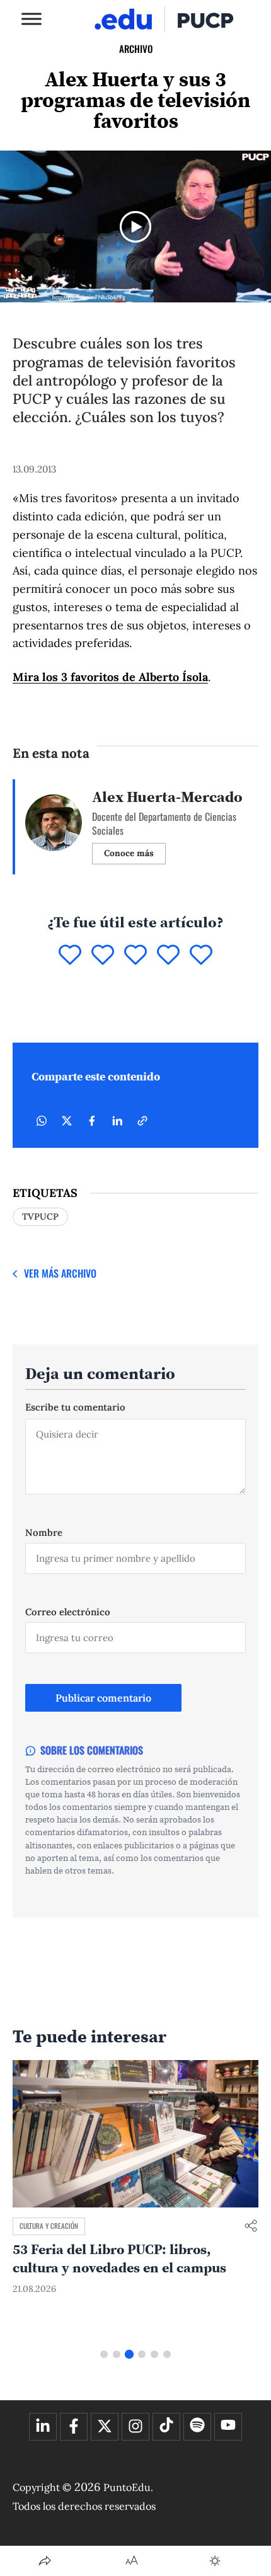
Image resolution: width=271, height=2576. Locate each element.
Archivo (136, 49)
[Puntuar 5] (201, 956)
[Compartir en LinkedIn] (117, 1121)
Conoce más (129, 853)
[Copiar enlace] (142, 1121)
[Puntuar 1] (70, 956)
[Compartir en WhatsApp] (42, 1121)
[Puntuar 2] (103, 956)
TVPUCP (40, 1216)
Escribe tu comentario (75, 1407)
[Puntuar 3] (135, 956)
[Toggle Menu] (32, 19)
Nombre (44, 1532)
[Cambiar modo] (215, 2561)
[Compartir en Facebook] (92, 1121)
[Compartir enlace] (251, 2227)
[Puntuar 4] (168, 956)
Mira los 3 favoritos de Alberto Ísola (110, 677)
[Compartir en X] (67, 1121)
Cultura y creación (49, 2226)
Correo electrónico (68, 1612)
